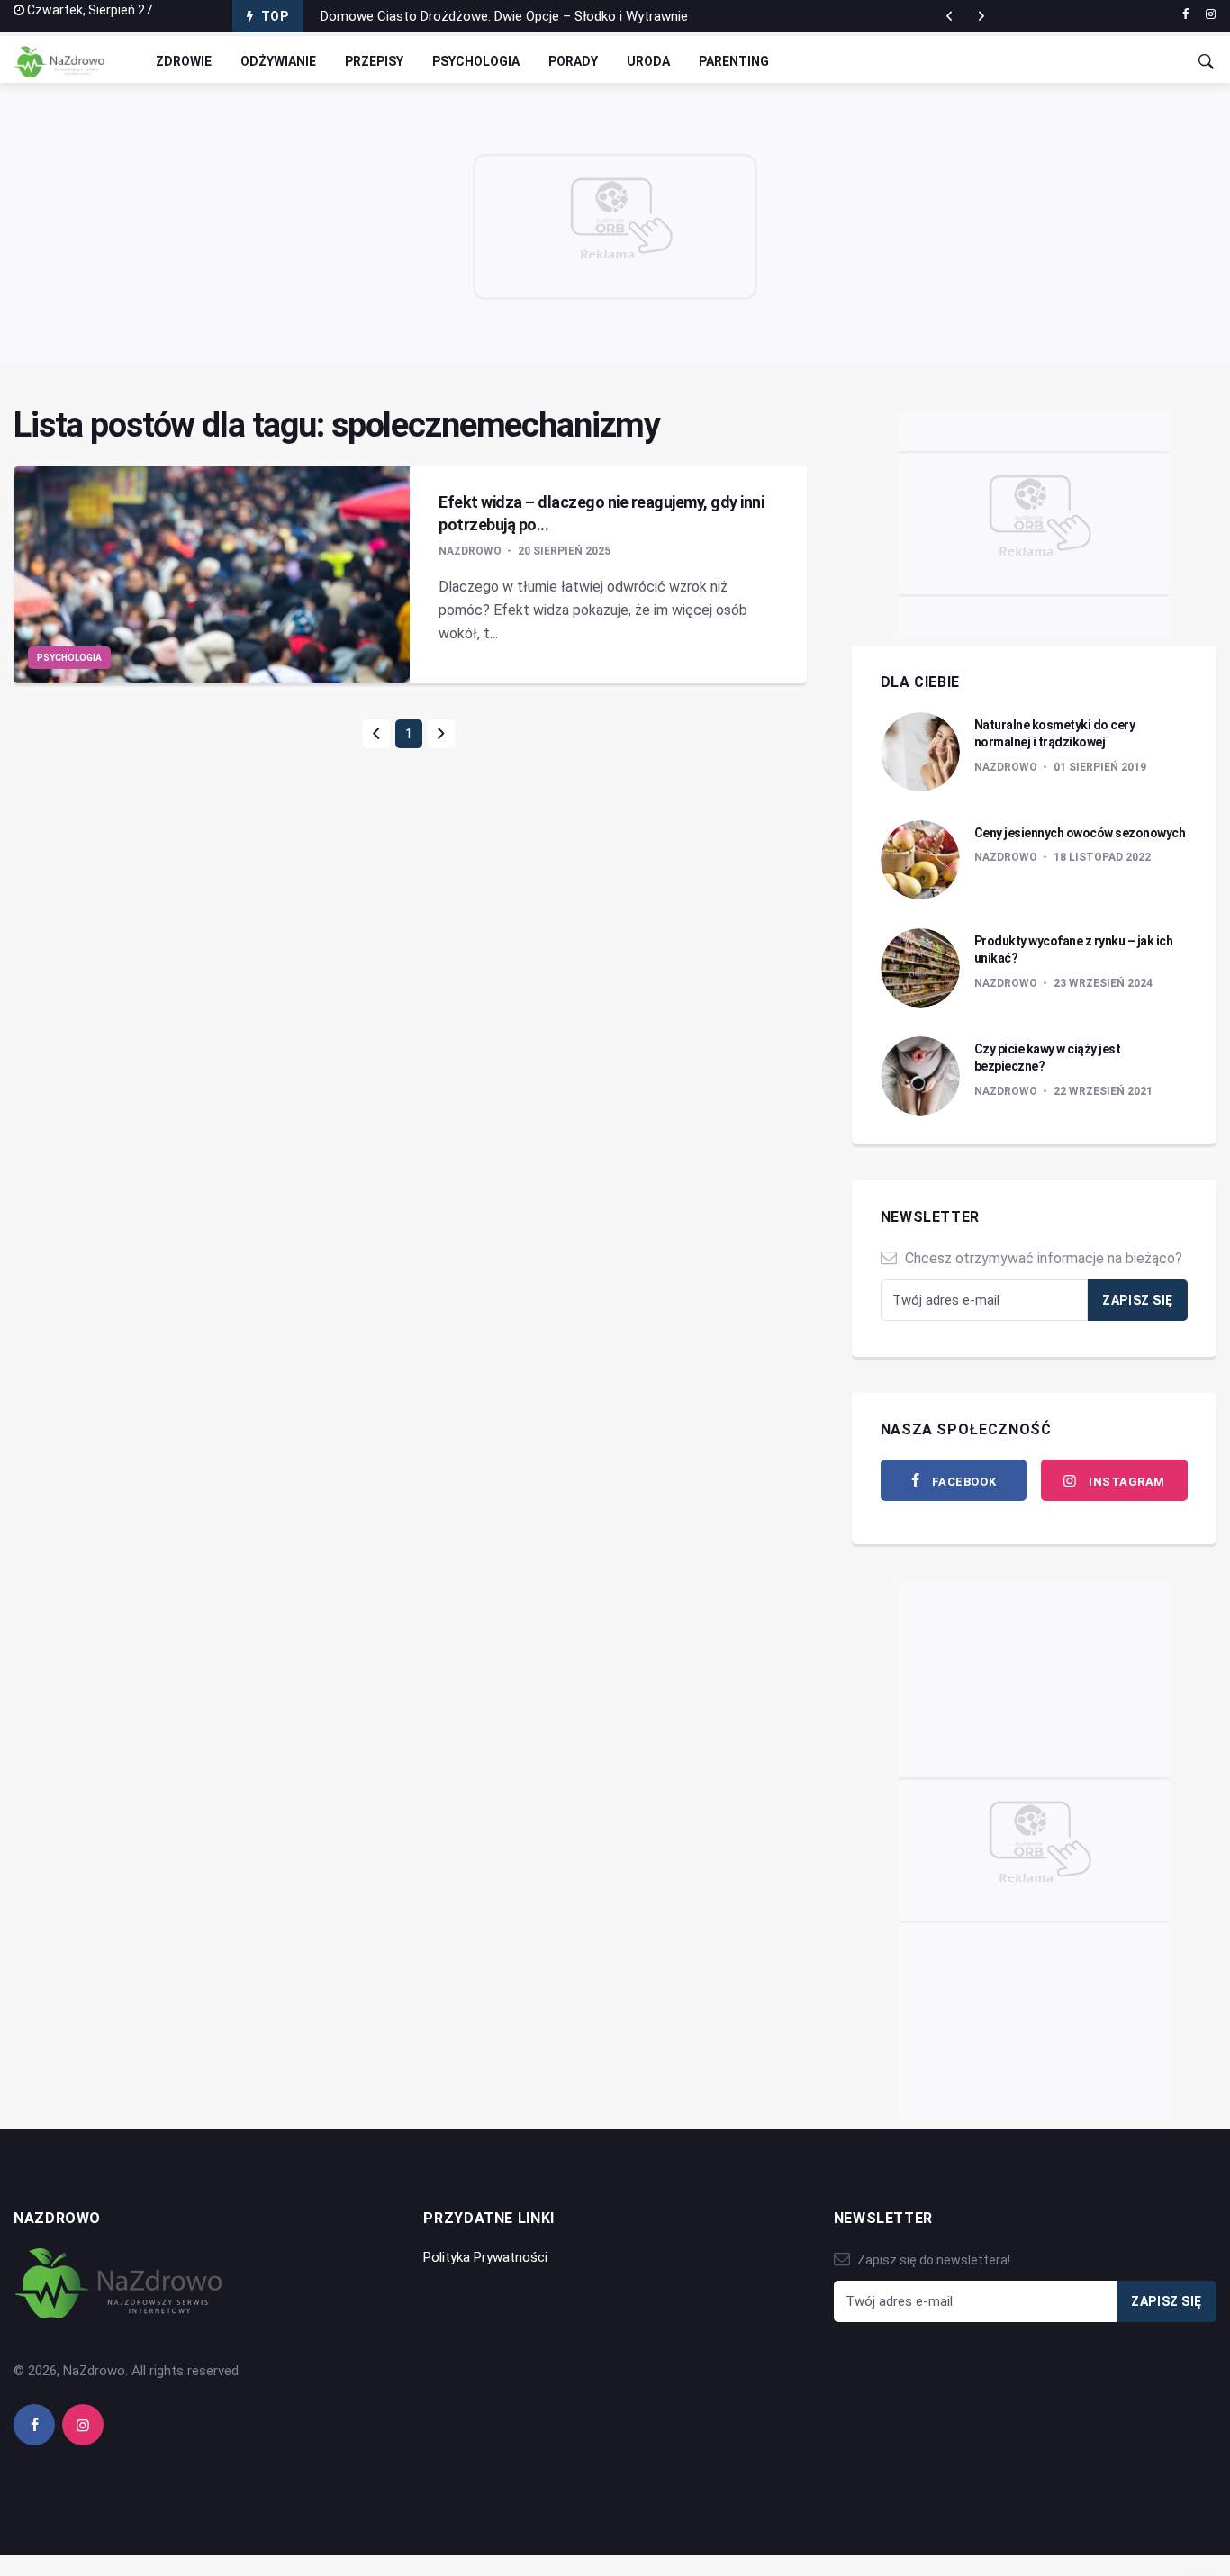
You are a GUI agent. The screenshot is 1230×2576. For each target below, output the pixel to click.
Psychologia (476, 61)
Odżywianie (278, 61)
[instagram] (1211, 14)
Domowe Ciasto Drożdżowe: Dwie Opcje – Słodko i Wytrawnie (504, 16)
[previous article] (981, 16)
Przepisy (374, 61)
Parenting (734, 61)
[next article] (949, 16)
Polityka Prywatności (485, 2257)
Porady (573, 61)
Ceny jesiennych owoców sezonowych (1080, 833)
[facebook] (1185, 14)
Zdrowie (184, 61)
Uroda (648, 61)
